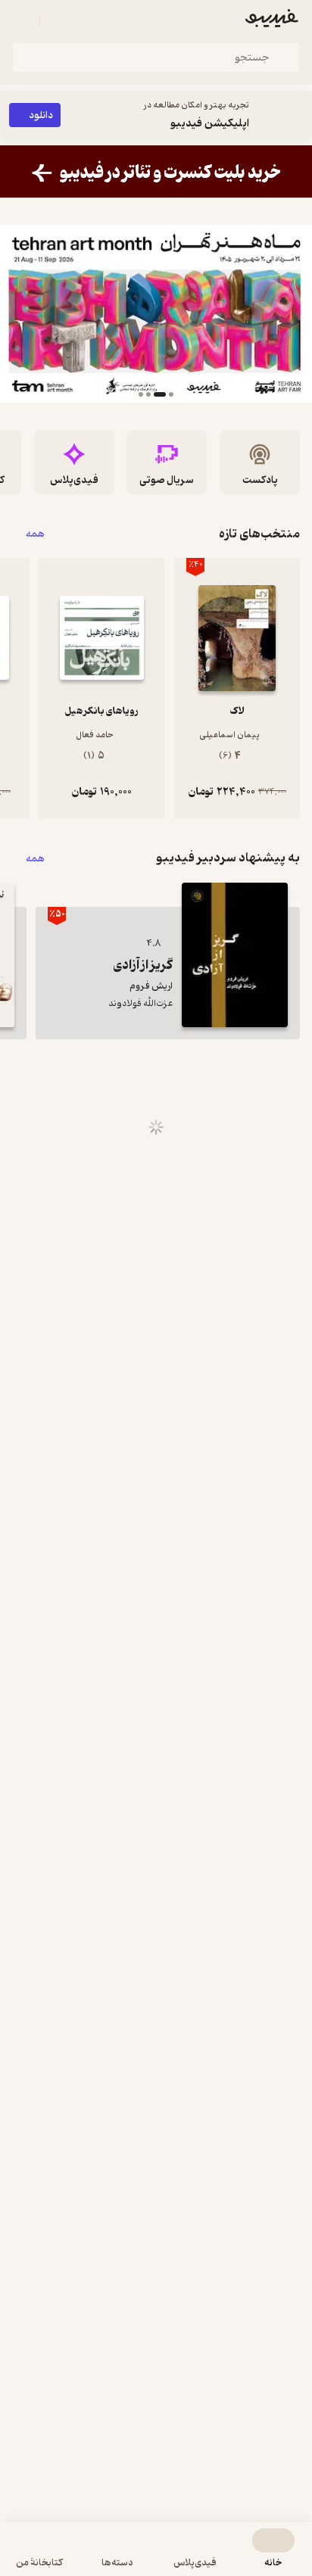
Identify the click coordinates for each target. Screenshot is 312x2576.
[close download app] (297, 115)
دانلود (41, 115)
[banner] (156, 171)
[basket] (58, 21)
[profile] (21, 21)
